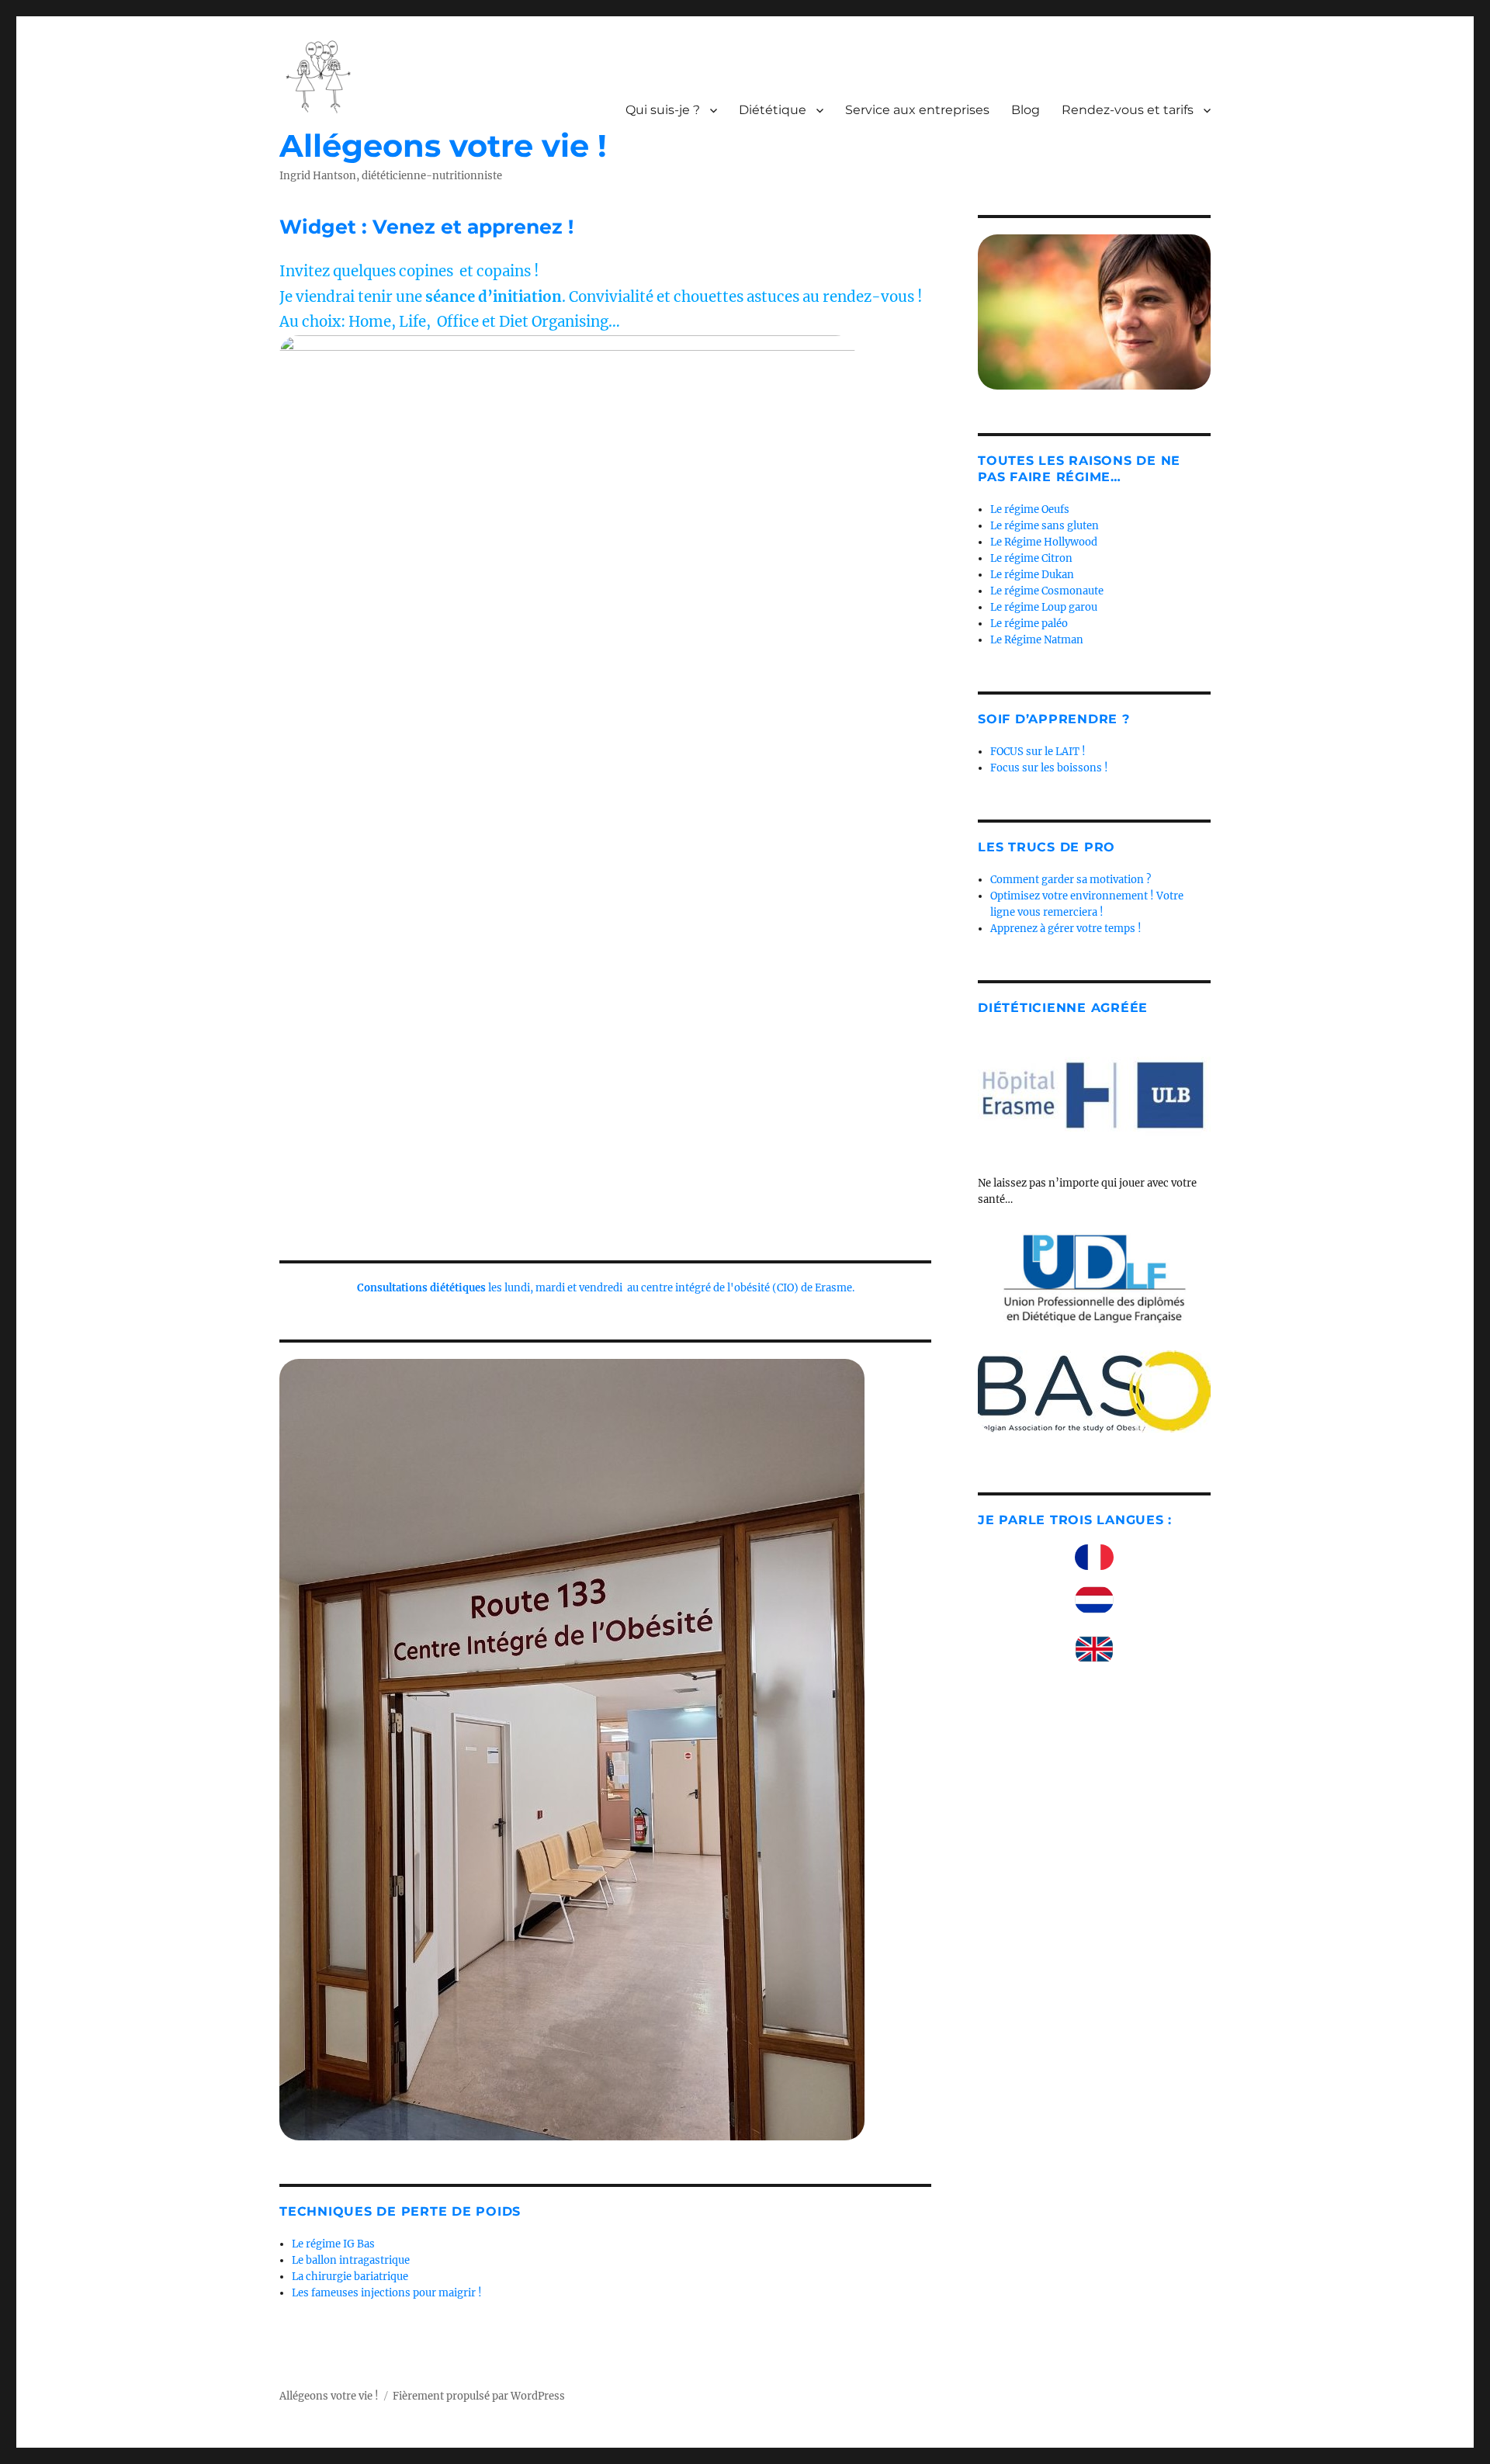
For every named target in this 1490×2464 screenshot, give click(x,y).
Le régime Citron (1031, 558)
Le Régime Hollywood (1044, 542)
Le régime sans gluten (1045, 526)
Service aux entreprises (917, 110)
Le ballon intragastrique (351, 2260)
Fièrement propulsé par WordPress (479, 2396)
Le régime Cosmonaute (1047, 591)
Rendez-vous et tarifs (1128, 110)
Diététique (773, 110)
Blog (1026, 110)
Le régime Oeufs (1030, 509)
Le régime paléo (1029, 624)
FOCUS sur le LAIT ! (1038, 752)
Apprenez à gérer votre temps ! (1066, 929)
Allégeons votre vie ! (443, 146)
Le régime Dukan (1032, 575)
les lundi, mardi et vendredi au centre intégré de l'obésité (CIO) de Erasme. (606, 1288)
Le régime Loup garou (1044, 607)
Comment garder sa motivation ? (1071, 880)
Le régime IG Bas (333, 2244)
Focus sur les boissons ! (1049, 768)
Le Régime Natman (1037, 640)
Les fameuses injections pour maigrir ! (387, 2293)
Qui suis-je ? (663, 110)
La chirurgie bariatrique (350, 2277)
